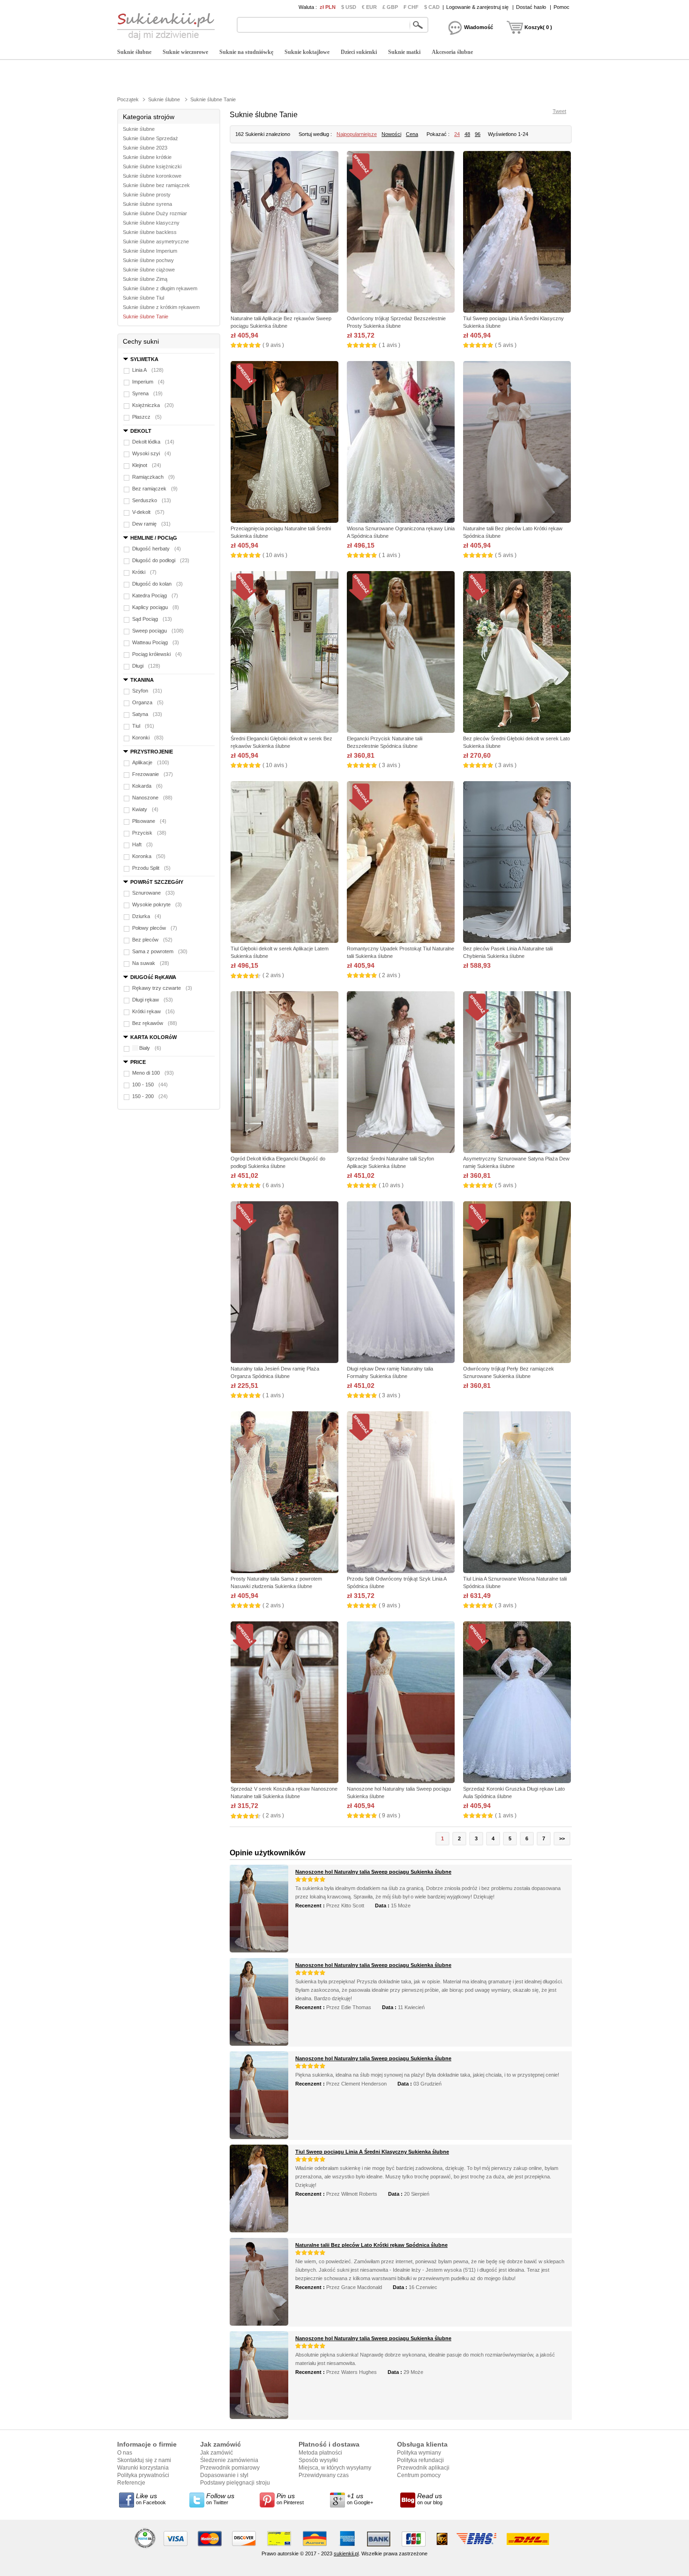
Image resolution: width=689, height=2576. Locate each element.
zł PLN (328, 7)
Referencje (131, 2483)
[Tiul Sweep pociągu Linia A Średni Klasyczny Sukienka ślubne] (517, 233)
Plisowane (149, 821)
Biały (150, 1048)
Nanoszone (152, 798)
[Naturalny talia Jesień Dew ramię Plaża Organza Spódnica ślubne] (285, 1283)
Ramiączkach (154, 477)
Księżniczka (153, 405)
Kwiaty (145, 809)
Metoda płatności (320, 2453)
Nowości (391, 134)
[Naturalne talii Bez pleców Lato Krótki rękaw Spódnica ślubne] (517, 443)
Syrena (147, 393)
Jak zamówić (217, 2453)
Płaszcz (147, 417)
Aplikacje (151, 762)
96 (478, 134)
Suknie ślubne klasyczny (151, 223)
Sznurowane (154, 893)
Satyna (147, 714)
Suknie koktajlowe (307, 52)
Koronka (149, 856)
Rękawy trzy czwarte (162, 988)
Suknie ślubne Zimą (145, 279)
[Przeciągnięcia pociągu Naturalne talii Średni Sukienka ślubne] (285, 443)
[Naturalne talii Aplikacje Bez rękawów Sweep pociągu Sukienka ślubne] (285, 233)
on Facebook (151, 2499)
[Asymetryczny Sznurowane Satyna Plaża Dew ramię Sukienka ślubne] (517, 1073)
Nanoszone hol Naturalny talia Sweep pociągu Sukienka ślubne (373, 1872)
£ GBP (390, 7)
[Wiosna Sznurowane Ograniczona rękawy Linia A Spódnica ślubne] (401, 443)
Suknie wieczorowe (185, 52)
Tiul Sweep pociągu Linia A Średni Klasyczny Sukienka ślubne (372, 2152)
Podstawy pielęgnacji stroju (235, 2483)
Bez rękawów (155, 1023)
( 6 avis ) (273, 1185)
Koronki (148, 738)
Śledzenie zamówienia (229, 2460)
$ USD (349, 7)
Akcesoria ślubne (452, 52)
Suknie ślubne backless (150, 232)
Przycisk (149, 833)
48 (467, 134)
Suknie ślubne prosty (147, 195)
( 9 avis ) (273, 345)
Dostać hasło (531, 7)
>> (562, 1838)
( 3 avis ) (389, 765)
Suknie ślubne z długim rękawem (160, 288)
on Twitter (220, 2499)
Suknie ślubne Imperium (150, 251)
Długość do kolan (157, 584)
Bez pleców (152, 940)
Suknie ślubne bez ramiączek (156, 185)
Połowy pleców (155, 928)
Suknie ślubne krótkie (147, 157)
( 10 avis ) (275, 555)
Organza (148, 702)
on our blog (430, 2499)
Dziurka (147, 916)
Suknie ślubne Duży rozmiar (155, 213)
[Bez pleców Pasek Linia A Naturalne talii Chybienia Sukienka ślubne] (517, 863)
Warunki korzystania (143, 2468)
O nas (125, 2453)
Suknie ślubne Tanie (213, 99)
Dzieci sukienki (359, 52)
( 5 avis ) (506, 345)
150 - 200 (150, 1096)
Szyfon (147, 691)
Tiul (143, 726)
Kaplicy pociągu (156, 607)
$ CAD (432, 7)
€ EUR (369, 7)
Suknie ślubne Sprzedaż (150, 138)
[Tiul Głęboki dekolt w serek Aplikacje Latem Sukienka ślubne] (285, 863)
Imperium (148, 382)
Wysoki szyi (152, 453)
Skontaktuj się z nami (144, 2460)
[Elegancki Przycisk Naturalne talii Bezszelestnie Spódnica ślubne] (401, 653)
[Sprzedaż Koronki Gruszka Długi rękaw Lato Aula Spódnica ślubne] (517, 1703)
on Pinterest (290, 2499)
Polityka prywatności (143, 2475)
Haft (142, 844)
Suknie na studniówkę (246, 52)
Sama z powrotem (160, 951)
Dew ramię (151, 524)
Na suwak (151, 963)
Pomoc (562, 7)
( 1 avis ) (389, 345)
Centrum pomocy (419, 2475)
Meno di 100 (153, 1073)
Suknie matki (404, 52)
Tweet (559, 111)
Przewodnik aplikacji (423, 2468)
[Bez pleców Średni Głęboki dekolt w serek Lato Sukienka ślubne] (517, 653)
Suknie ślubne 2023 (145, 148)
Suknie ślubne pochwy (148, 260)
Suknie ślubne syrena (147, 204)
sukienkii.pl (346, 2553)
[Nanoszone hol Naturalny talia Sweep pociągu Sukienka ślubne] (401, 1703)
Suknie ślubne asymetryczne (156, 241)
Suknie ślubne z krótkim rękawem (161, 307)
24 (457, 134)
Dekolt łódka (153, 442)
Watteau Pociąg (156, 642)
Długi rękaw (153, 1000)
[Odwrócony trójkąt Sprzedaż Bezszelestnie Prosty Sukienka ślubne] (401, 233)
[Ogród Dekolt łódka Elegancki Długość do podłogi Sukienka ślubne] (285, 1073)
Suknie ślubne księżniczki (152, 166)
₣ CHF (411, 7)
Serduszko (152, 500)
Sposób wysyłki (318, 2460)
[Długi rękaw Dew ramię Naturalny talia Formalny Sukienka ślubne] (401, 1283)
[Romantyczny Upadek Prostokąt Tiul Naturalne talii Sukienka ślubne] (401, 863)
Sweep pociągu (158, 631)
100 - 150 (150, 1085)
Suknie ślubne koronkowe (152, 176)
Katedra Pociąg (155, 595)
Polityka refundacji (420, 2460)
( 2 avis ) (273, 975)
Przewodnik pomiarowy (230, 2468)
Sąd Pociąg (152, 619)
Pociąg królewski (157, 654)
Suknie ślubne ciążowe (149, 270)
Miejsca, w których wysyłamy (335, 2468)
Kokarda (147, 786)
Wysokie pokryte (157, 904)
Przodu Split (151, 868)
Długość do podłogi (161, 560)
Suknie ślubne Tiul (143, 298)
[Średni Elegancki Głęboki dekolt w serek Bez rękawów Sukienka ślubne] (285, 653)
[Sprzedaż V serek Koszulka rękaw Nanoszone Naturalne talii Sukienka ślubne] (285, 1703)
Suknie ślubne (134, 52)
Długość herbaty (157, 549)
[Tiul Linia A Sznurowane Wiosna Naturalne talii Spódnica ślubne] (517, 1493)
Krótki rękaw (154, 1011)
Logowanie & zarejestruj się (477, 7)
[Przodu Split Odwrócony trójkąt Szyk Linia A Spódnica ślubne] (401, 1493)
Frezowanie (153, 774)
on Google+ (360, 2499)
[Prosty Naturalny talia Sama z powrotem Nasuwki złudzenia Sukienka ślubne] (285, 1493)
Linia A (148, 370)
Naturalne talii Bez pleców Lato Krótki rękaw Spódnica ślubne (371, 2245)
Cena (412, 134)
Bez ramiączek (155, 489)
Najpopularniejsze (357, 134)
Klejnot (147, 465)
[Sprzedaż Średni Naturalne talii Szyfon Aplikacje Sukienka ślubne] (401, 1073)
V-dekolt (148, 512)
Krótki (144, 572)
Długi (146, 666)
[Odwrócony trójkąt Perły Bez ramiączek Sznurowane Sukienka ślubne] (517, 1283)
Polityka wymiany (419, 2453)
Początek (128, 99)
